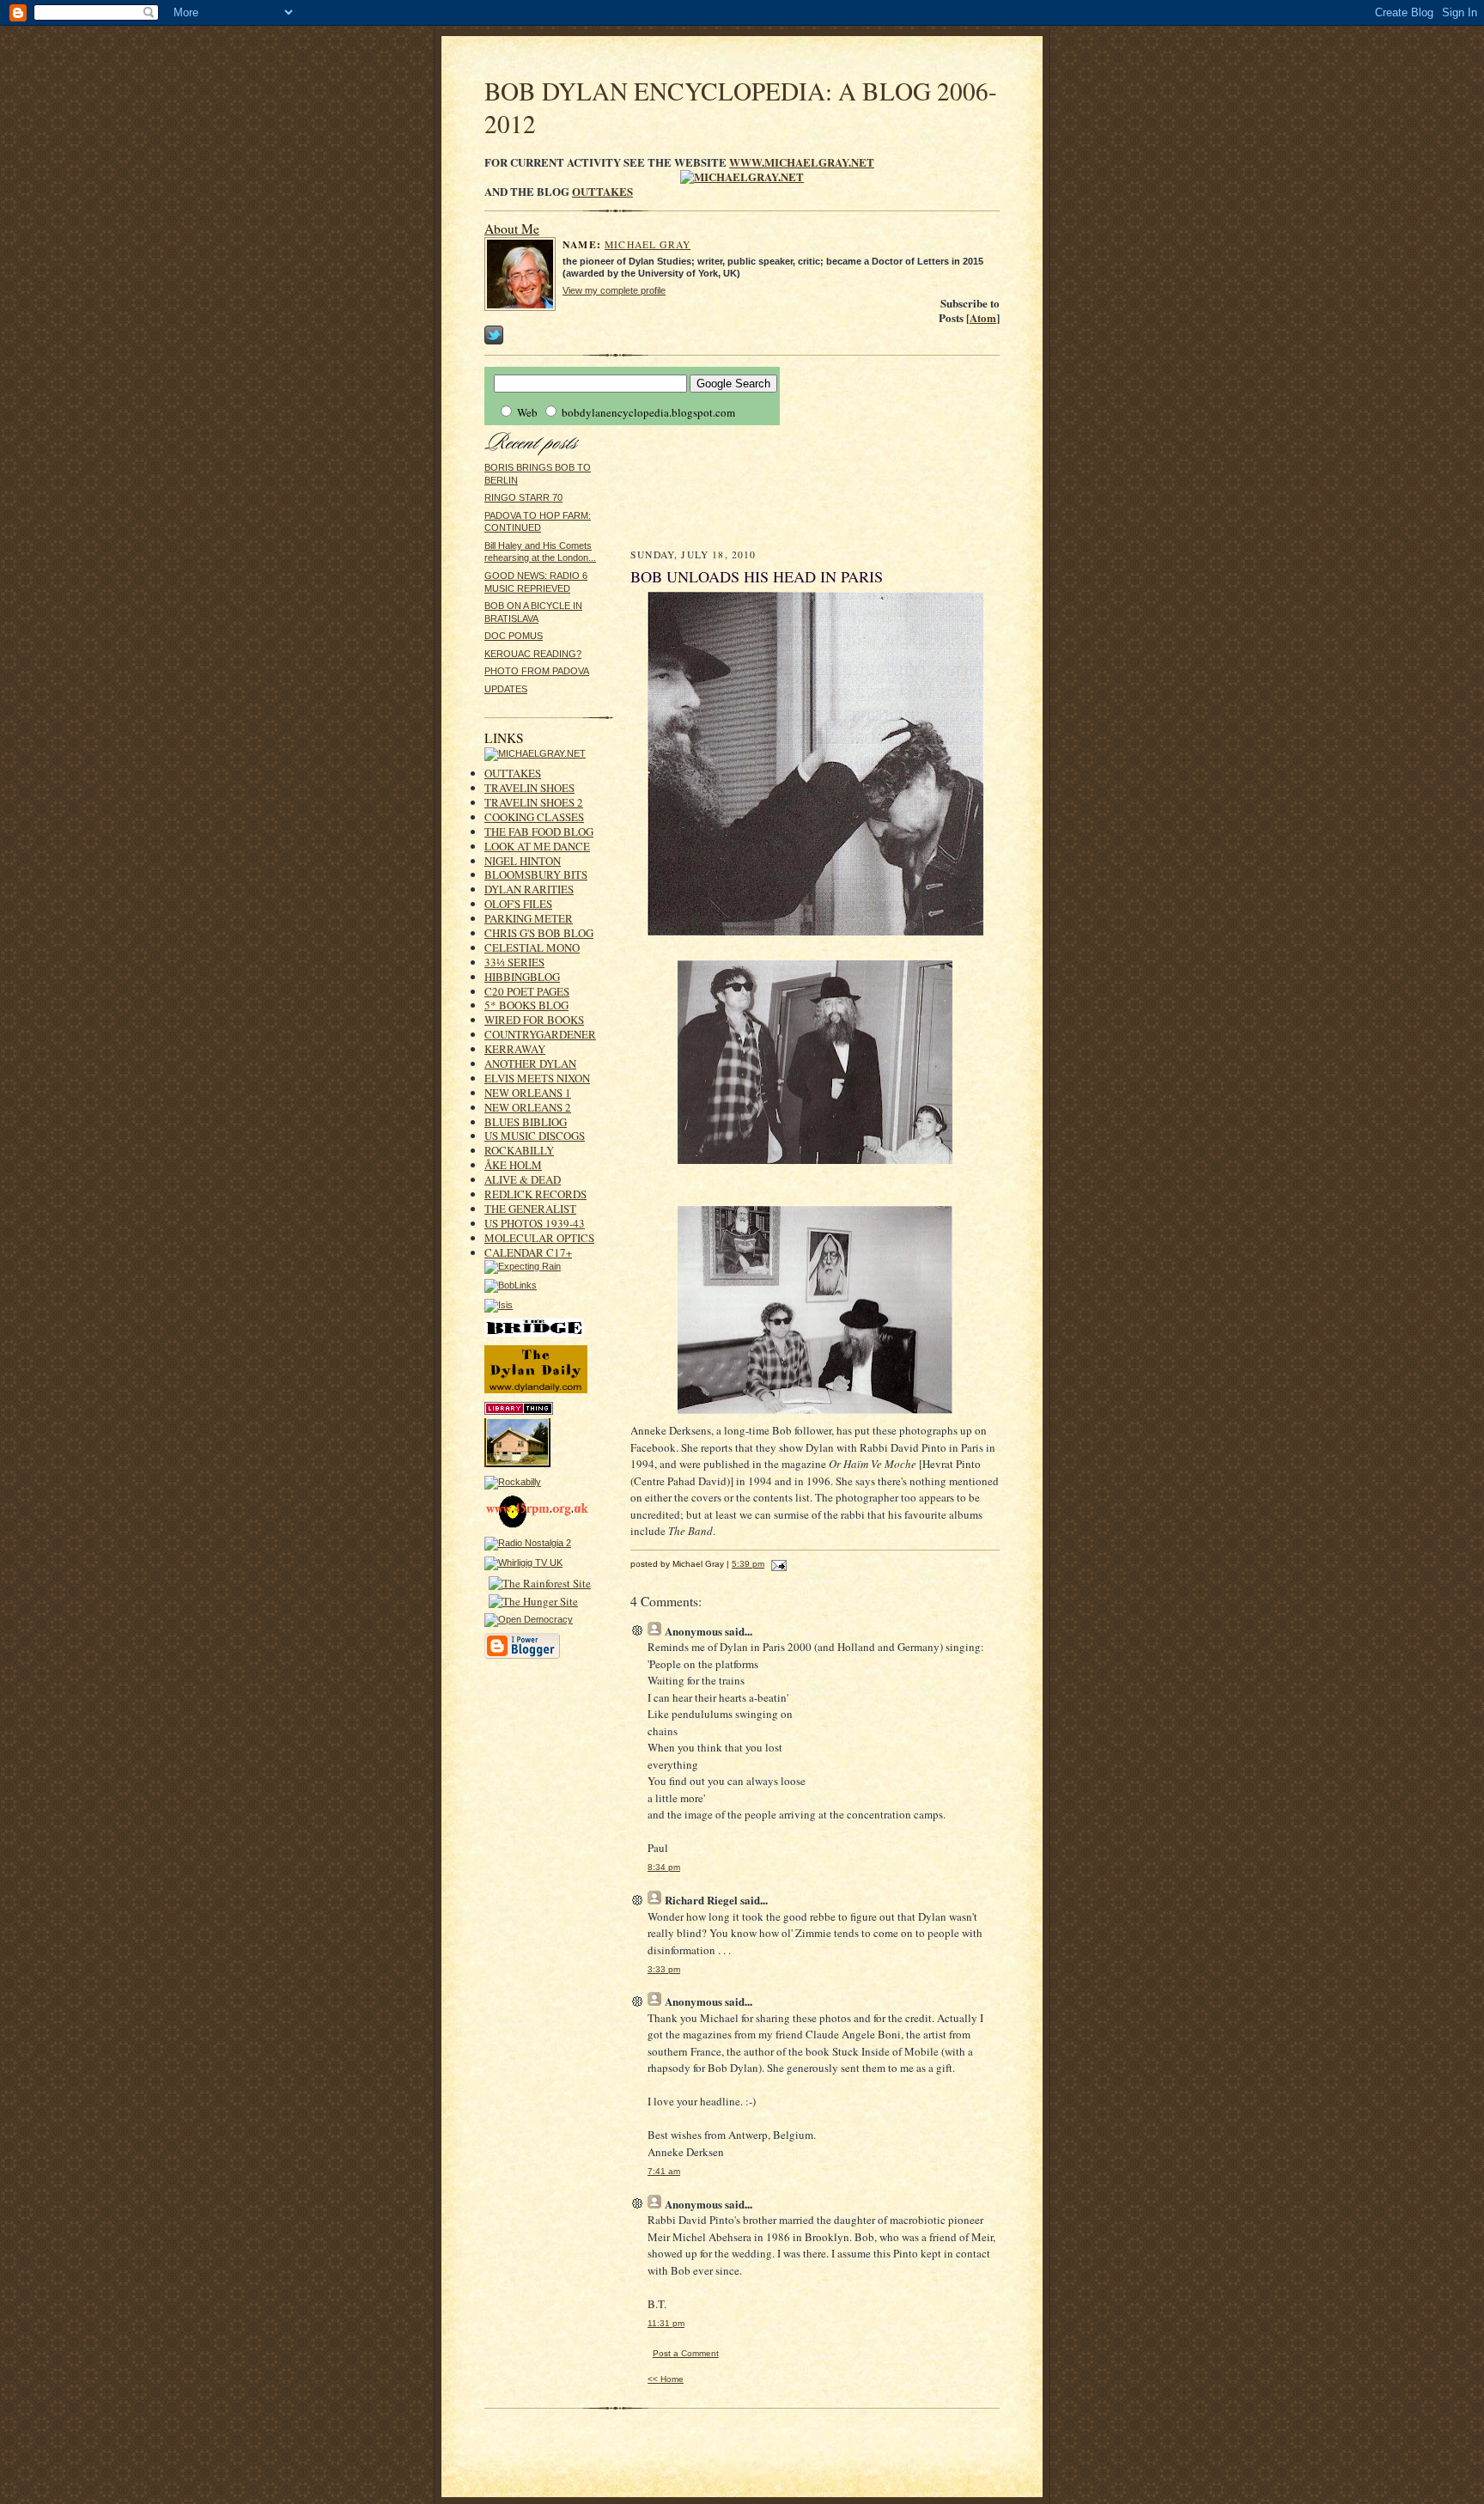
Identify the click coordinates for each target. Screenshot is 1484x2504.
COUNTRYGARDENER (540, 1034)
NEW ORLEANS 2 (528, 1107)
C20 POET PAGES (527, 991)
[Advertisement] (815, 486)
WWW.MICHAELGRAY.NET (802, 162)
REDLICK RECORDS (535, 1194)
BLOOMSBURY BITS (536, 874)
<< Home (666, 2379)
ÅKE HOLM (513, 1165)
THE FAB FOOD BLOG (539, 832)
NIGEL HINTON (523, 861)
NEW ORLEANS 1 (528, 1093)
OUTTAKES (602, 191)
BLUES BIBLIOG (526, 1122)
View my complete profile (614, 290)
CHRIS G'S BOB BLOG (539, 933)
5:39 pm (748, 1564)
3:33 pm (664, 1969)
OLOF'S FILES (518, 904)
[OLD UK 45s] (540, 1525)
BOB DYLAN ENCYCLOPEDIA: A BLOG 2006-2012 (741, 107)
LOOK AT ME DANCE (537, 846)
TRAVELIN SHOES (529, 788)
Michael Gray (648, 244)
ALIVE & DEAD (523, 1179)
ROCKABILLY (519, 1150)
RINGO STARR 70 (523, 497)
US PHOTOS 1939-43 (535, 1223)
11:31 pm (666, 2323)
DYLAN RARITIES (529, 889)
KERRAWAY (515, 1049)
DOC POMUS (514, 636)
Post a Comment (686, 2353)
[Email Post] (777, 1564)
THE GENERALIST (530, 1209)
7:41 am (664, 2171)
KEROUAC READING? (533, 654)
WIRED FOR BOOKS (534, 1020)
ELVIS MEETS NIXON (537, 1078)
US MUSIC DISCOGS (535, 1136)
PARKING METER (529, 918)
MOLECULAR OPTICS (539, 1238)
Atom (983, 317)
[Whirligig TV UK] (523, 1563)
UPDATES (506, 689)
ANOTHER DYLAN (530, 1063)
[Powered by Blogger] (522, 1656)
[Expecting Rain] (523, 1266)
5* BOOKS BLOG (526, 1005)
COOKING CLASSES (534, 817)
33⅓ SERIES (514, 962)
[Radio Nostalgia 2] (528, 1543)
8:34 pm (664, 1867)
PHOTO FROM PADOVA (537, 671)
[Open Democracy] (529, 1619)
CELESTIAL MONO (532, 947)
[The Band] (517, 1464)
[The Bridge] (534, 1333)
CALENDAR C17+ (528, 1252)
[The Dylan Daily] (536, 1390)
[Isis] (499, 1305)
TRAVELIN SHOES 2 (534, 802)
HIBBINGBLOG (522, 977)
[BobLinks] (511, 1285)
